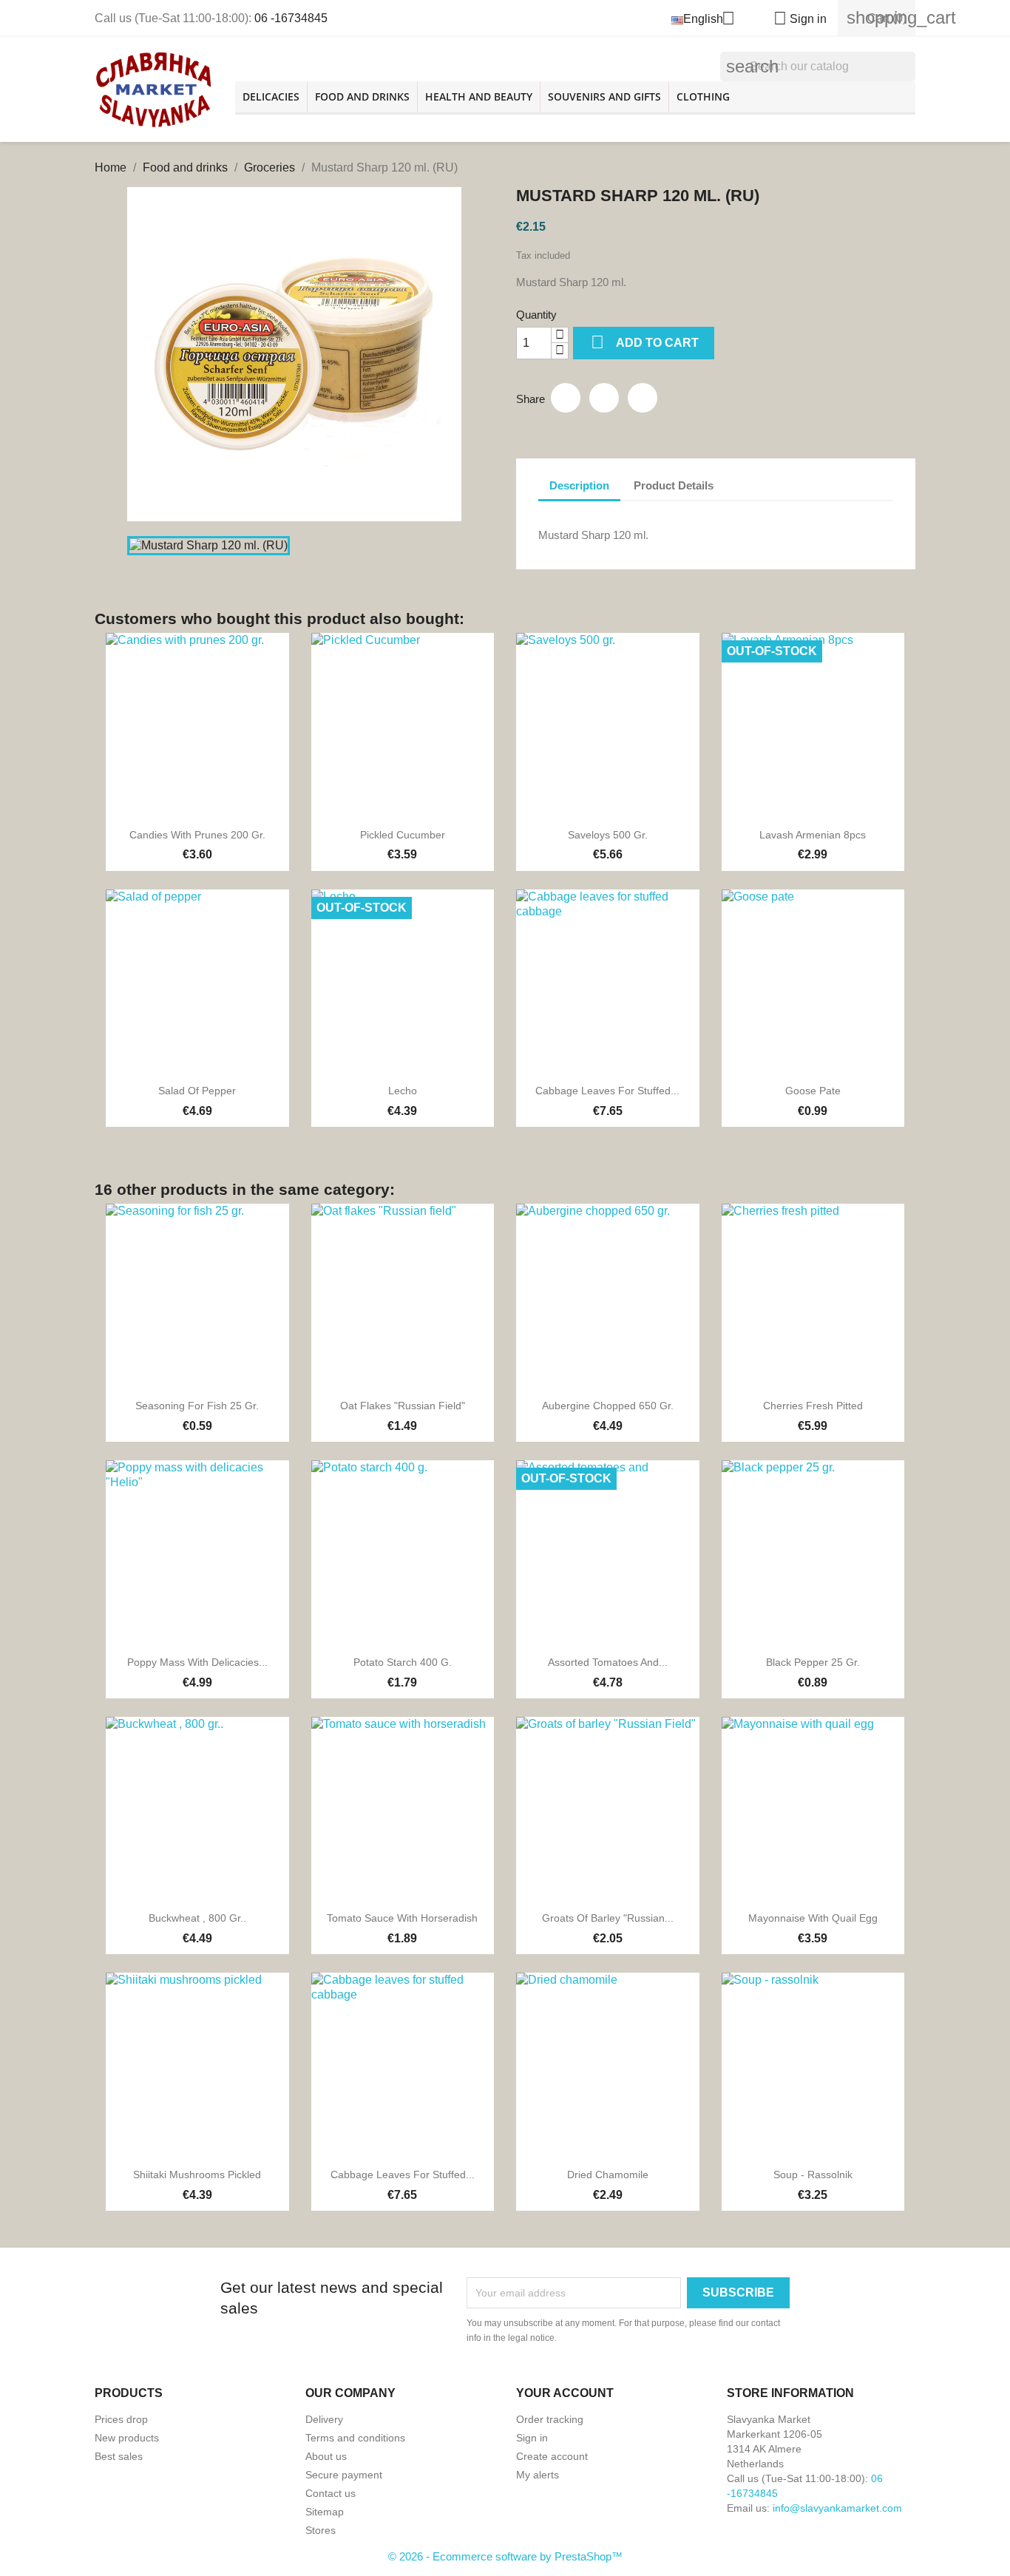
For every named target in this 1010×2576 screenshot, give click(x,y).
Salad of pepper (197, 1091)
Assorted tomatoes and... (608, 1662)
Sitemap (325, 2512)
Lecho (403, 1091)
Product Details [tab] (674, 485)
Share (566, 398)
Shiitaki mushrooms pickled (197, 2175)
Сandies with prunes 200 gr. (197, 835)
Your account (565, 2393)
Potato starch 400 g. (403, 1662)
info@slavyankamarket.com (837, 2508)
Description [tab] (579, 485)
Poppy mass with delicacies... (197, 1662)
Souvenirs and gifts (604, 96)
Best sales (119, 2456)
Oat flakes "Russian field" (403, 1406)
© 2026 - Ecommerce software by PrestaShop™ (505, 2556)
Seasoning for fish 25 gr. (197, 1406)
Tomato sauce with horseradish (402, 1918)
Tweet (604, 398)
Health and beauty (479, 96)
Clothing (703, 96)
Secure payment (344, 2475)
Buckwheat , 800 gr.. (197, 1918)
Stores (321, 2530)
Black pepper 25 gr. (813, 1662)
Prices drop (121, 2419)
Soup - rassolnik (813, 2175)
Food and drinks (362, 96)
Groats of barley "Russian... (608, 1918)
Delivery (324, 2419)
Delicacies (271, 96)
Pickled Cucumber (403, 835)
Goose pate (813, 1091)
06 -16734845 (291, 18)
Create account (552, 2456)
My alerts (538, 2475)
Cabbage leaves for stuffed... (607, 1091)
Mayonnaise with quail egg (813, 1918)
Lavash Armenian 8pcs (813, 835)
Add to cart (645, 342)
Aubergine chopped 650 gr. (608, 1406)
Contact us (331, 2493)
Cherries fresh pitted (813, 1406)
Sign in (532, 2438)
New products (127, 2438)
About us (326, 2456)
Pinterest (643, 398)
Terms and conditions (355, 2438)
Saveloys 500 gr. (608, 835)
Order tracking (550, 2419)
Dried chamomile (608, 2175)
